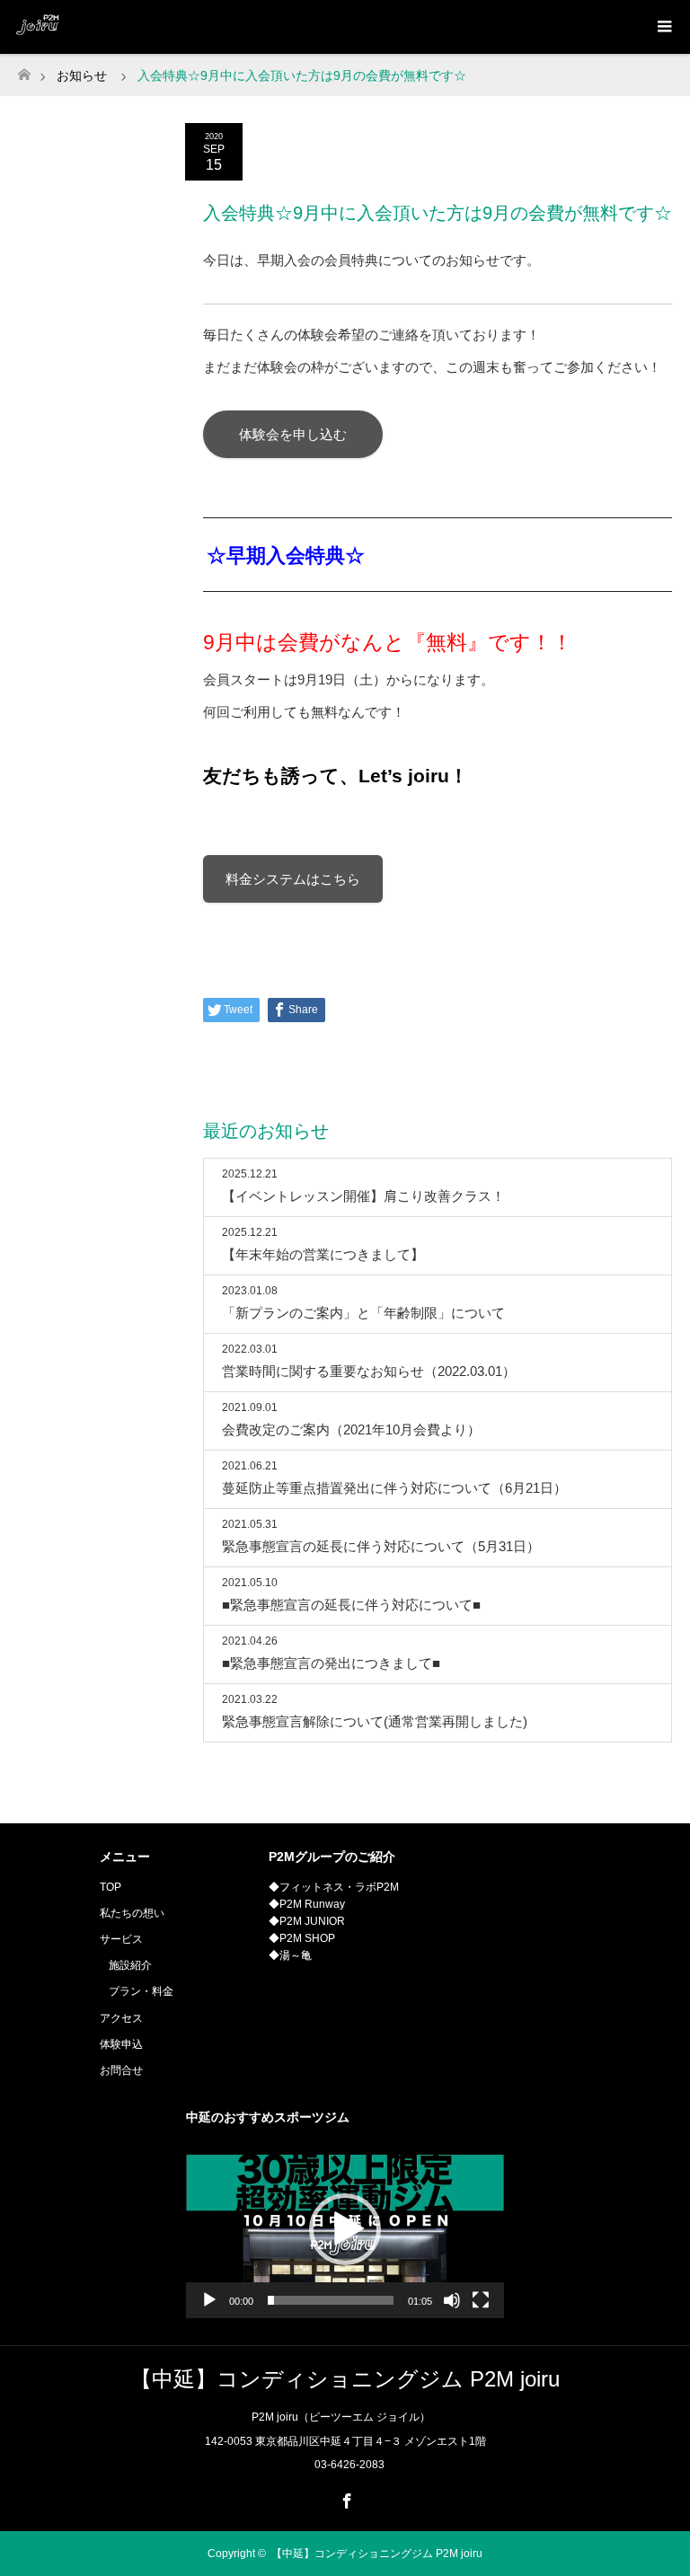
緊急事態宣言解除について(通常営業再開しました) (375, 1721)
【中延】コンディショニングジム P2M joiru (345, 2379)
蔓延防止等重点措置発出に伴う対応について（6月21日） (394, 1488)
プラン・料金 (141, 1991)
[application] (345, 2229)
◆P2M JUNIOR (307, 1921)
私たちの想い (132, 1913)
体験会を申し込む (293, 434)
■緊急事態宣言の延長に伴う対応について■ (351, 1605)
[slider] (331, 2300)
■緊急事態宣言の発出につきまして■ (331, 1663)
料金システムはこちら (293, 879)
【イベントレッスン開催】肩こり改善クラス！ (363, 1196)
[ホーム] (24, 70)
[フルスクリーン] (481, 2300)
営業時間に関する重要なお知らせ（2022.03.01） (369, 1371)
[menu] (663, 27)
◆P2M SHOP (302, 1938)
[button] (345, 2229)
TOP (111, 1887)
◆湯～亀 (290, 1955)
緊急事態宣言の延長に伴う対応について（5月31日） (381, 1546)
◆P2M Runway (307, 1904)
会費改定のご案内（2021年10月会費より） (351, 1429)
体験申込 (121, 2044)
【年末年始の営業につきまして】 (323, 1254)
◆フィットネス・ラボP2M (334, 1887)
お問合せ (121, 2070)
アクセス (121, 2018)
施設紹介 (130, 1965)
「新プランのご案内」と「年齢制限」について (363, 1313)
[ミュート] (452, 2300)
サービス (121, 1939)
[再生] (209, 2300)
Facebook (345, 2498)
